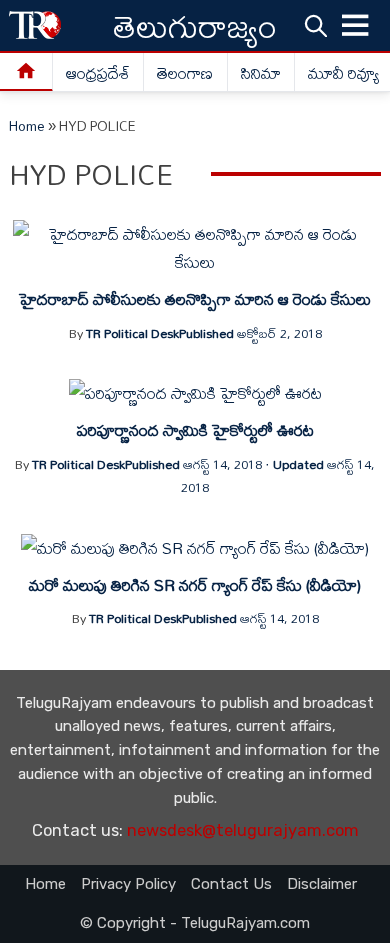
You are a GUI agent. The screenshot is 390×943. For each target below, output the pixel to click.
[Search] (316, 25)
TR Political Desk (132, 333)
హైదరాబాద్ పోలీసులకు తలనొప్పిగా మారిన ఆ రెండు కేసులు (195, 299)
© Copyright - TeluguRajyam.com (195, 923)
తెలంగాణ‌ (185, 73)
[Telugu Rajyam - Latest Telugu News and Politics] (35, 25)
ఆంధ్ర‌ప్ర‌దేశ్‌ (98, 73)
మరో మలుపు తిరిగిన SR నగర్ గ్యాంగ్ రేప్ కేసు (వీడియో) (195, 585)
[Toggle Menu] (356, 26)
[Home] (26, 72)
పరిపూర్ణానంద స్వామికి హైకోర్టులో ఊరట (195, 430)
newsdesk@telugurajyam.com (243, 830)
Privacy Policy (128, 884)
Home (27, 126)
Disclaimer (322, 884)
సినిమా (261, 73)
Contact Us (231, 884)
